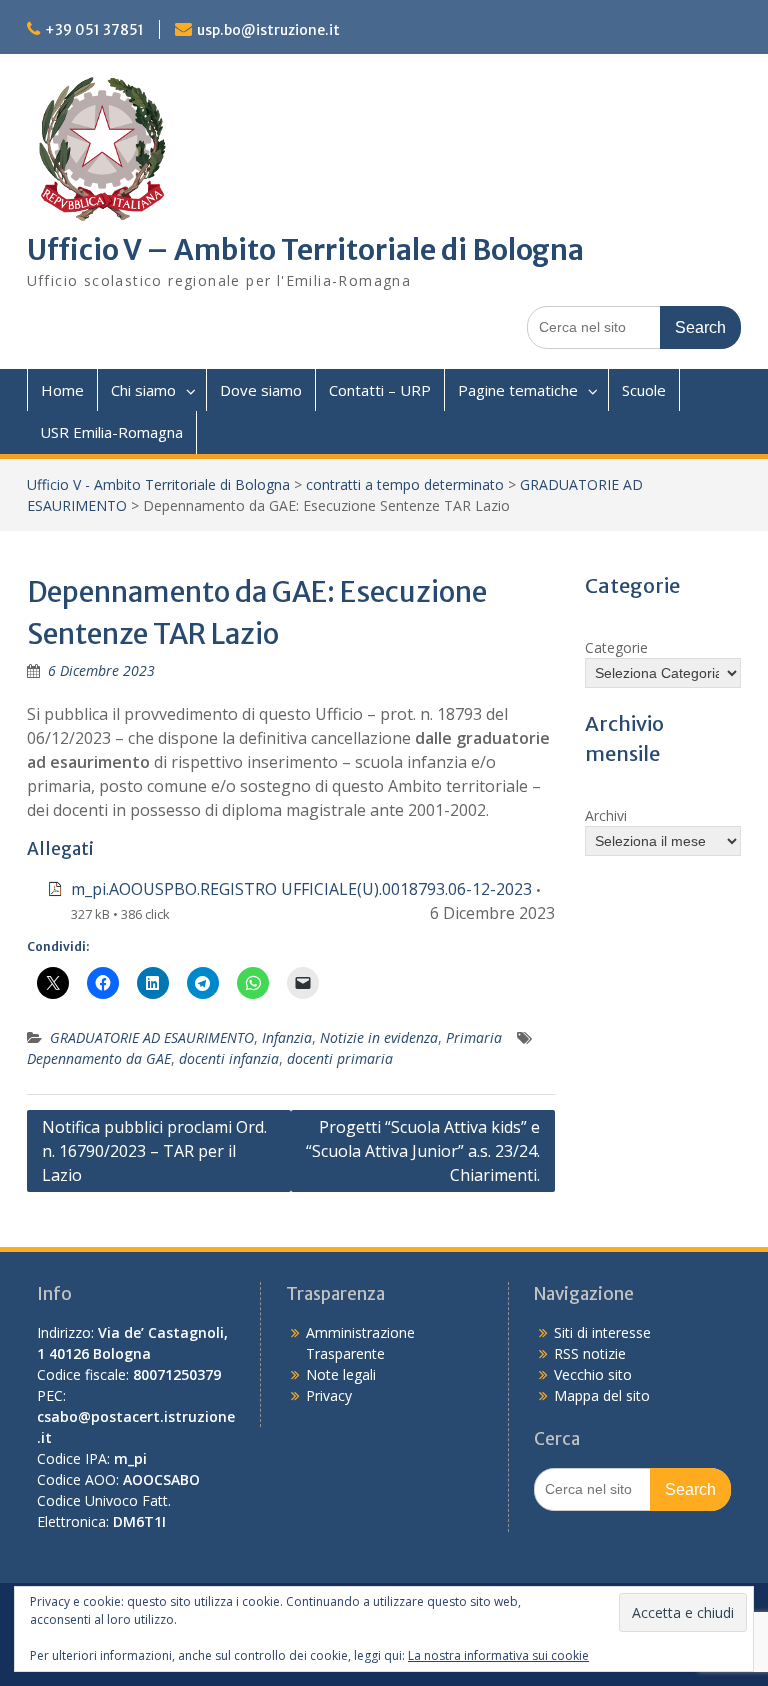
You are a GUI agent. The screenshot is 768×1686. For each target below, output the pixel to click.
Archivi (606, 815)
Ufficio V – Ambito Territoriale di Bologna (305, 250)
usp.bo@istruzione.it (268, 30)
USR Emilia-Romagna (111, 432)
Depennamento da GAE (99, 1058)
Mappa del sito (602, 1395)
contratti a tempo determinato (405, 484)
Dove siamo (261, 390)
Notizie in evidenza (379, 1037)
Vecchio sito (593, 1374)
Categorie (616, 647)
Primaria (474, 1037)
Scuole (644, 390)
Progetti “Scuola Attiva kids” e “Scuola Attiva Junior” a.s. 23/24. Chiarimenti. (423, 1151)
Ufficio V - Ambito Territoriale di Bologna (158, 484)
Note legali (341, 1374)
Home (62, 390)
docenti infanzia (229, 1058)
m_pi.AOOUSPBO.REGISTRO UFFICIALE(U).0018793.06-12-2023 (301, 889)
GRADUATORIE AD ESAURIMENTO (152, 1037)
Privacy (329, 1395)
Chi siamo (143, 390)
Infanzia (287, 1037)
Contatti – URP (380, 390)
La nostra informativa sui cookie (498, 1655)
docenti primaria (340, 1058)
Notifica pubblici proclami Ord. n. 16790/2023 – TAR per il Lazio (154, 1151)
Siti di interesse (602, 1332)
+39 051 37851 (94, 30)
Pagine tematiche (518, 390)
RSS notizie (590, 1353)
